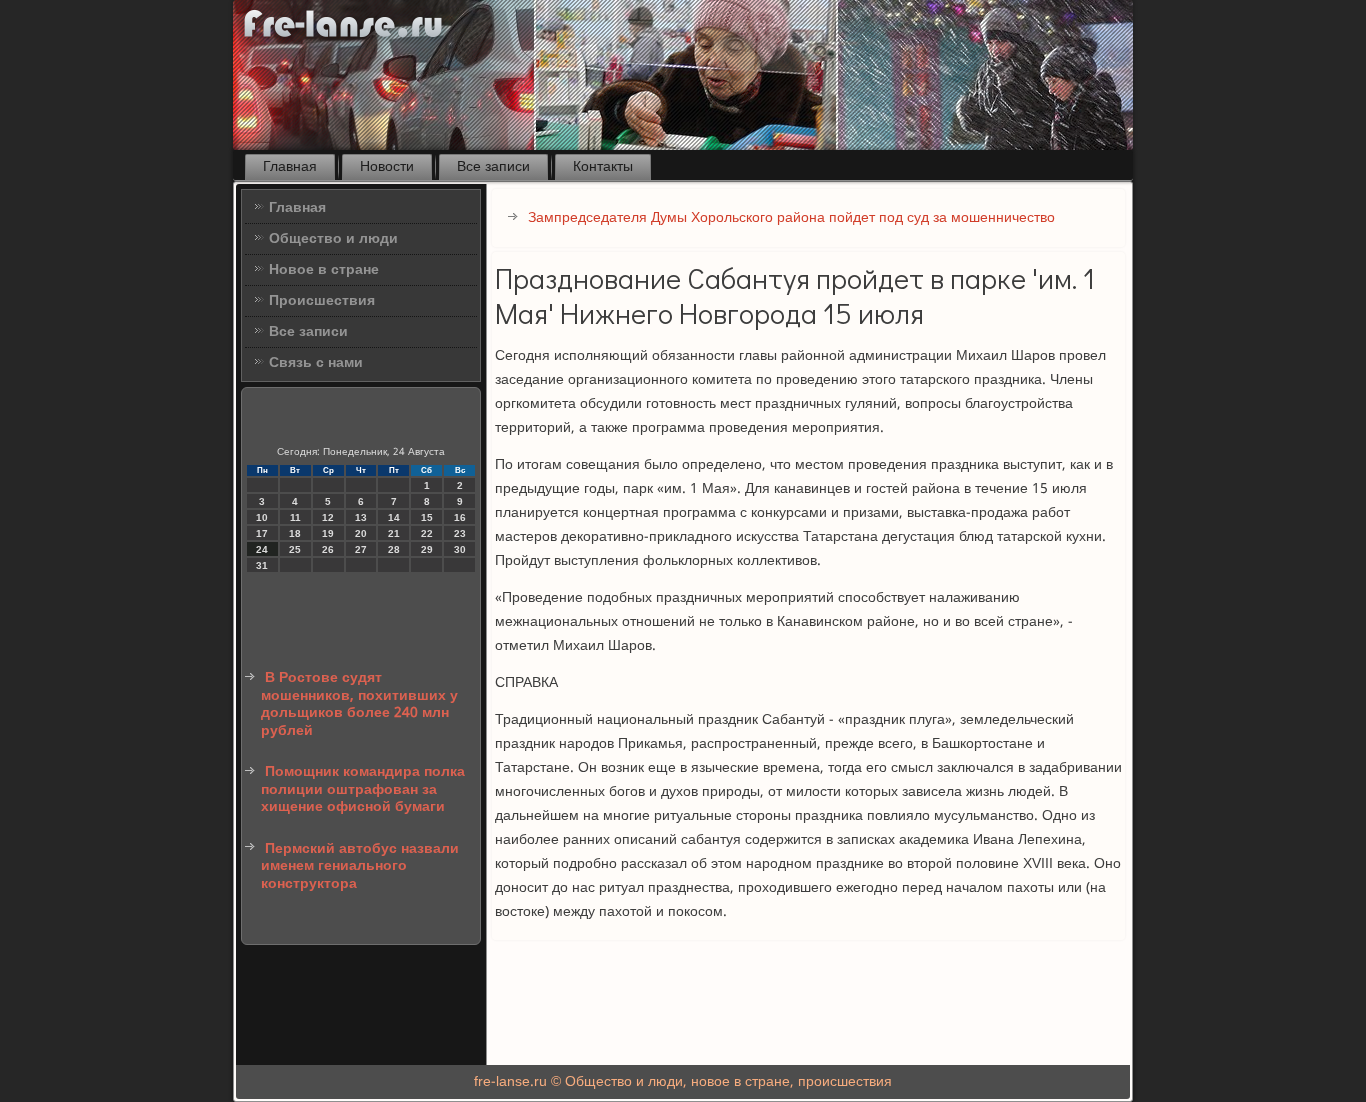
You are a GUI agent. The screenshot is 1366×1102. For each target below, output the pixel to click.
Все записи (493, 167)
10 (262, 517)
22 (427, 533)
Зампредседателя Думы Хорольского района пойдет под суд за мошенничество (791, 218)
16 (460, 517)
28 (394, 549)
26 (328, 549)
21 (394, 533)
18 (295, 533)
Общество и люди (333, 239)
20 (361, 533)
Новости (387, 167)
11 (295, 517)
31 (262, 565)
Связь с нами (316, 363)
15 (427, 517)
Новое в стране (324, 270)
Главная (290, 167)
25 (295, 549)
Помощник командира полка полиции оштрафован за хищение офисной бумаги (363, 789)
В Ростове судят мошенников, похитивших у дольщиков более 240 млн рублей (359, 704)
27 (361, 549)
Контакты (603, 167)
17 (262, 533)
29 (427, 549)
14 (394, 517)
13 (361, 517)
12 (328, 517)
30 (460, 549)
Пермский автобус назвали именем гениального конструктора (360, 866)
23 (460, 533)
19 (328, 533)
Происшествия (322, 301)
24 (262, 549)
